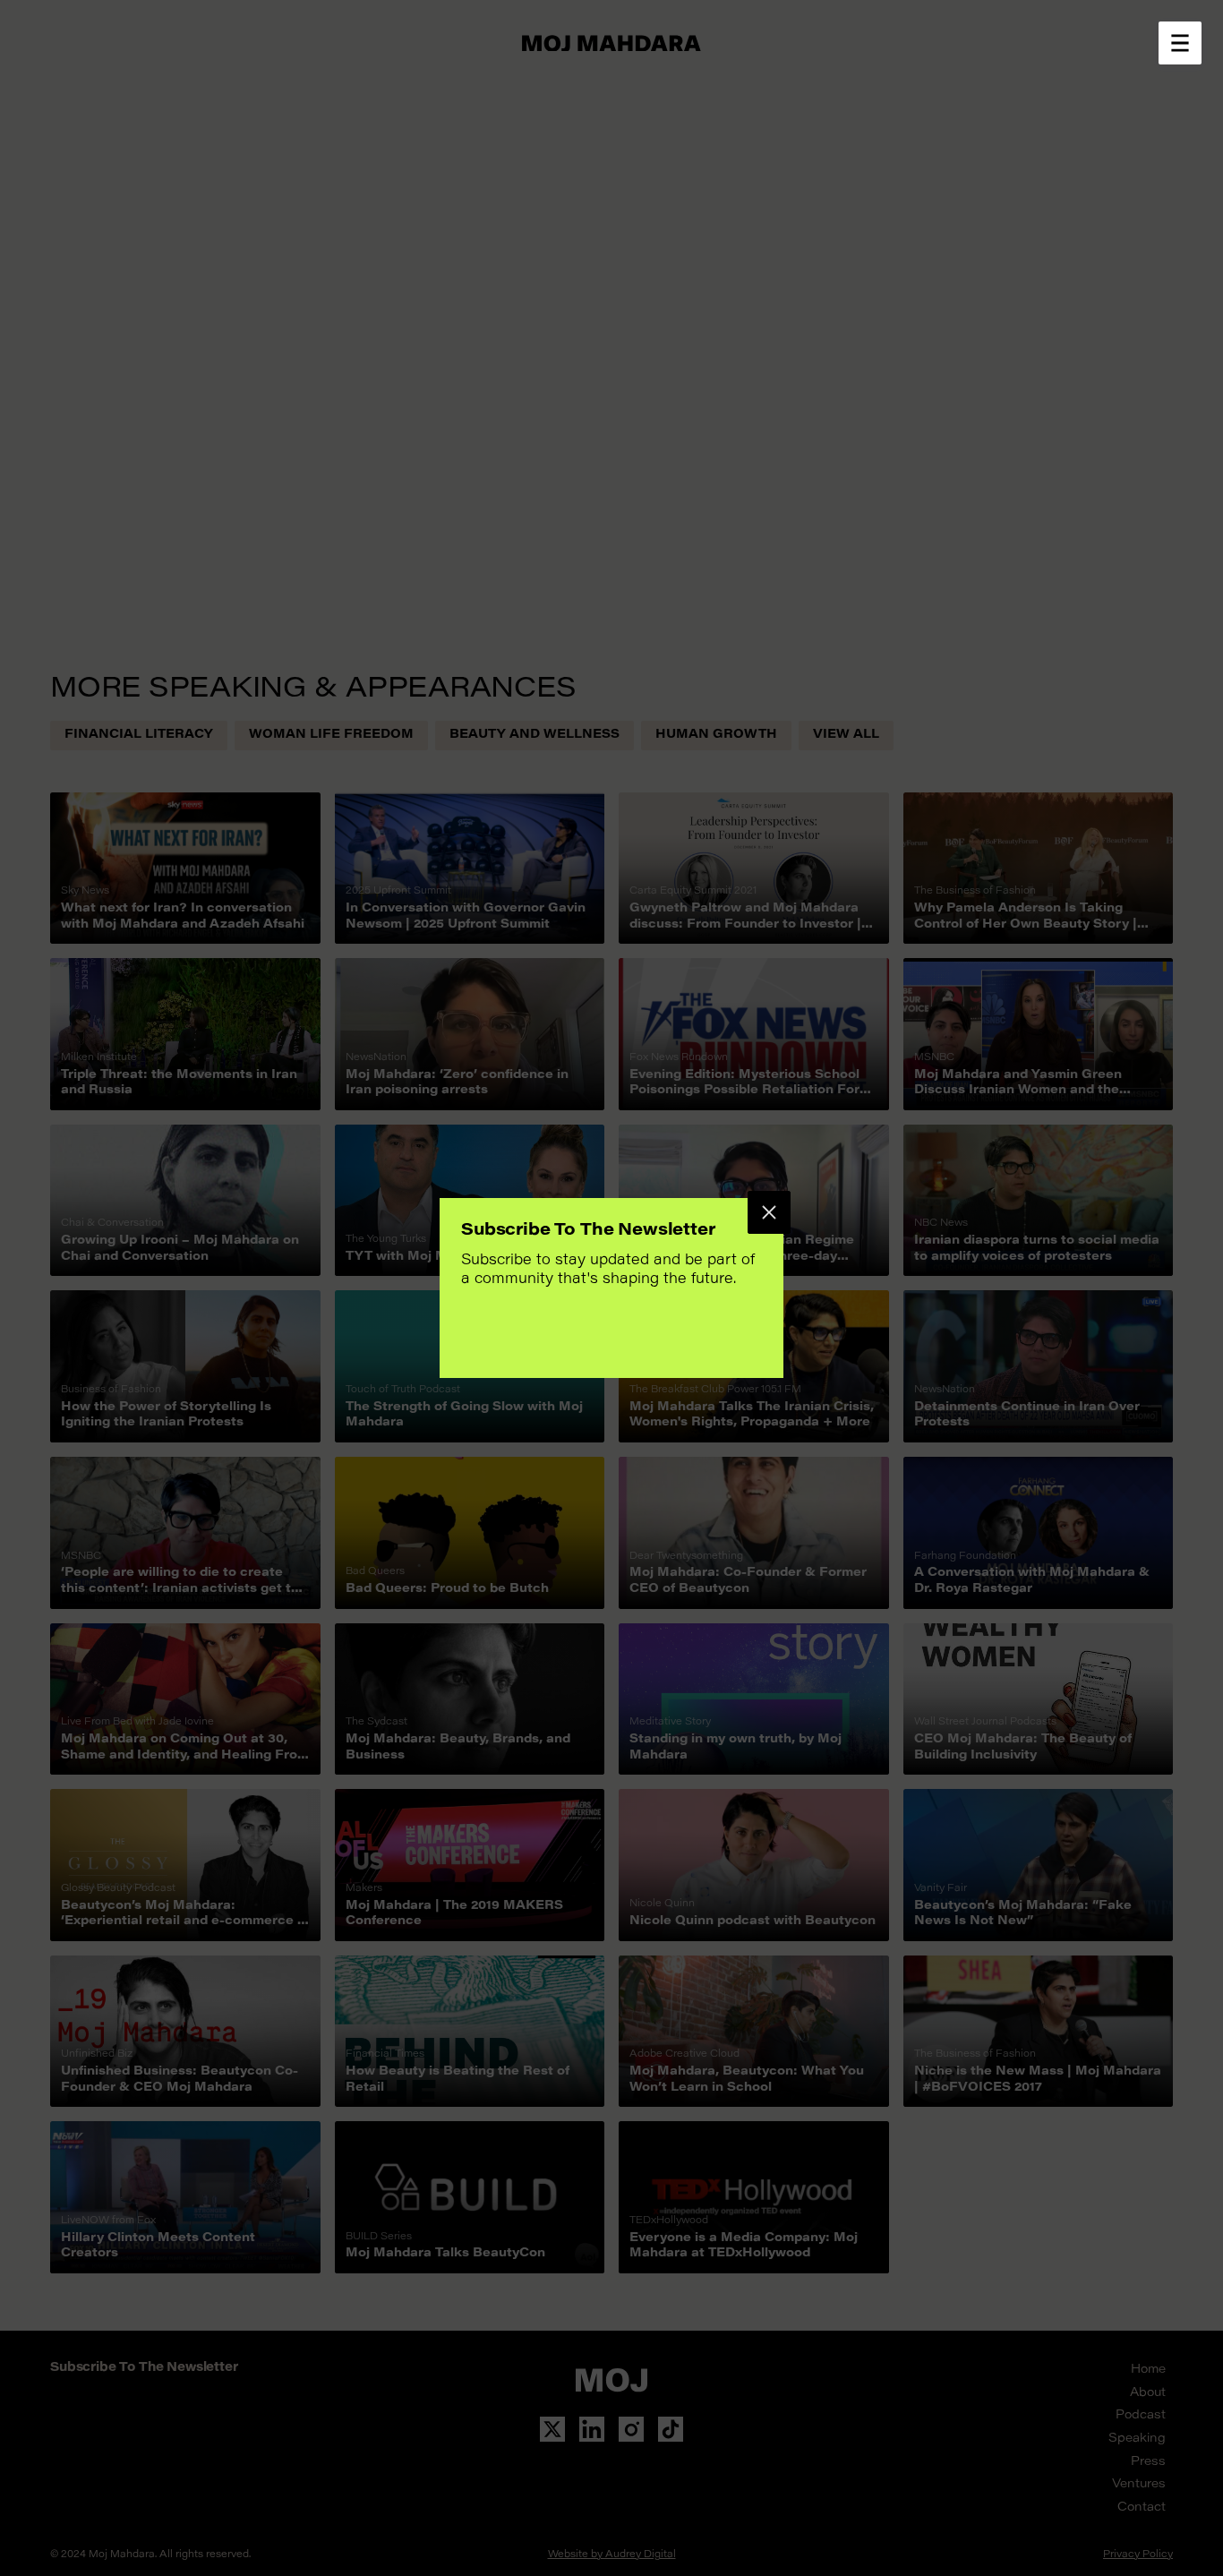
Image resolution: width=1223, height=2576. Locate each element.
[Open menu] (1180, 43)
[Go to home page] (611, 43)
